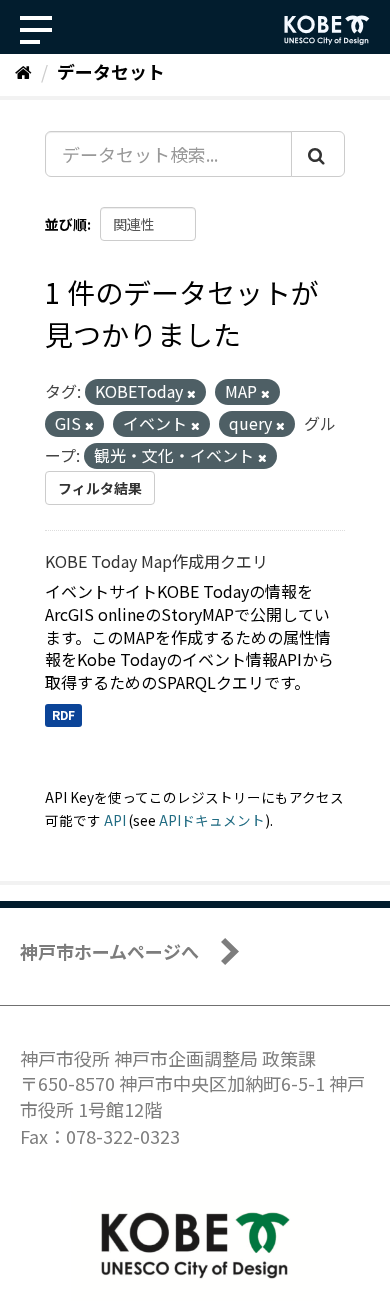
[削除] (191, 393)
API (115, 820)
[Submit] (318, 154)
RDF (63, 714)
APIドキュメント (212, 820)
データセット (111, 71)
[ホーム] (23, 71)
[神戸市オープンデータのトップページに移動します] (327, 30)
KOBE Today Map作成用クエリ (156, 561)
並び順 (66, 224)
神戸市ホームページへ (109, 951)
